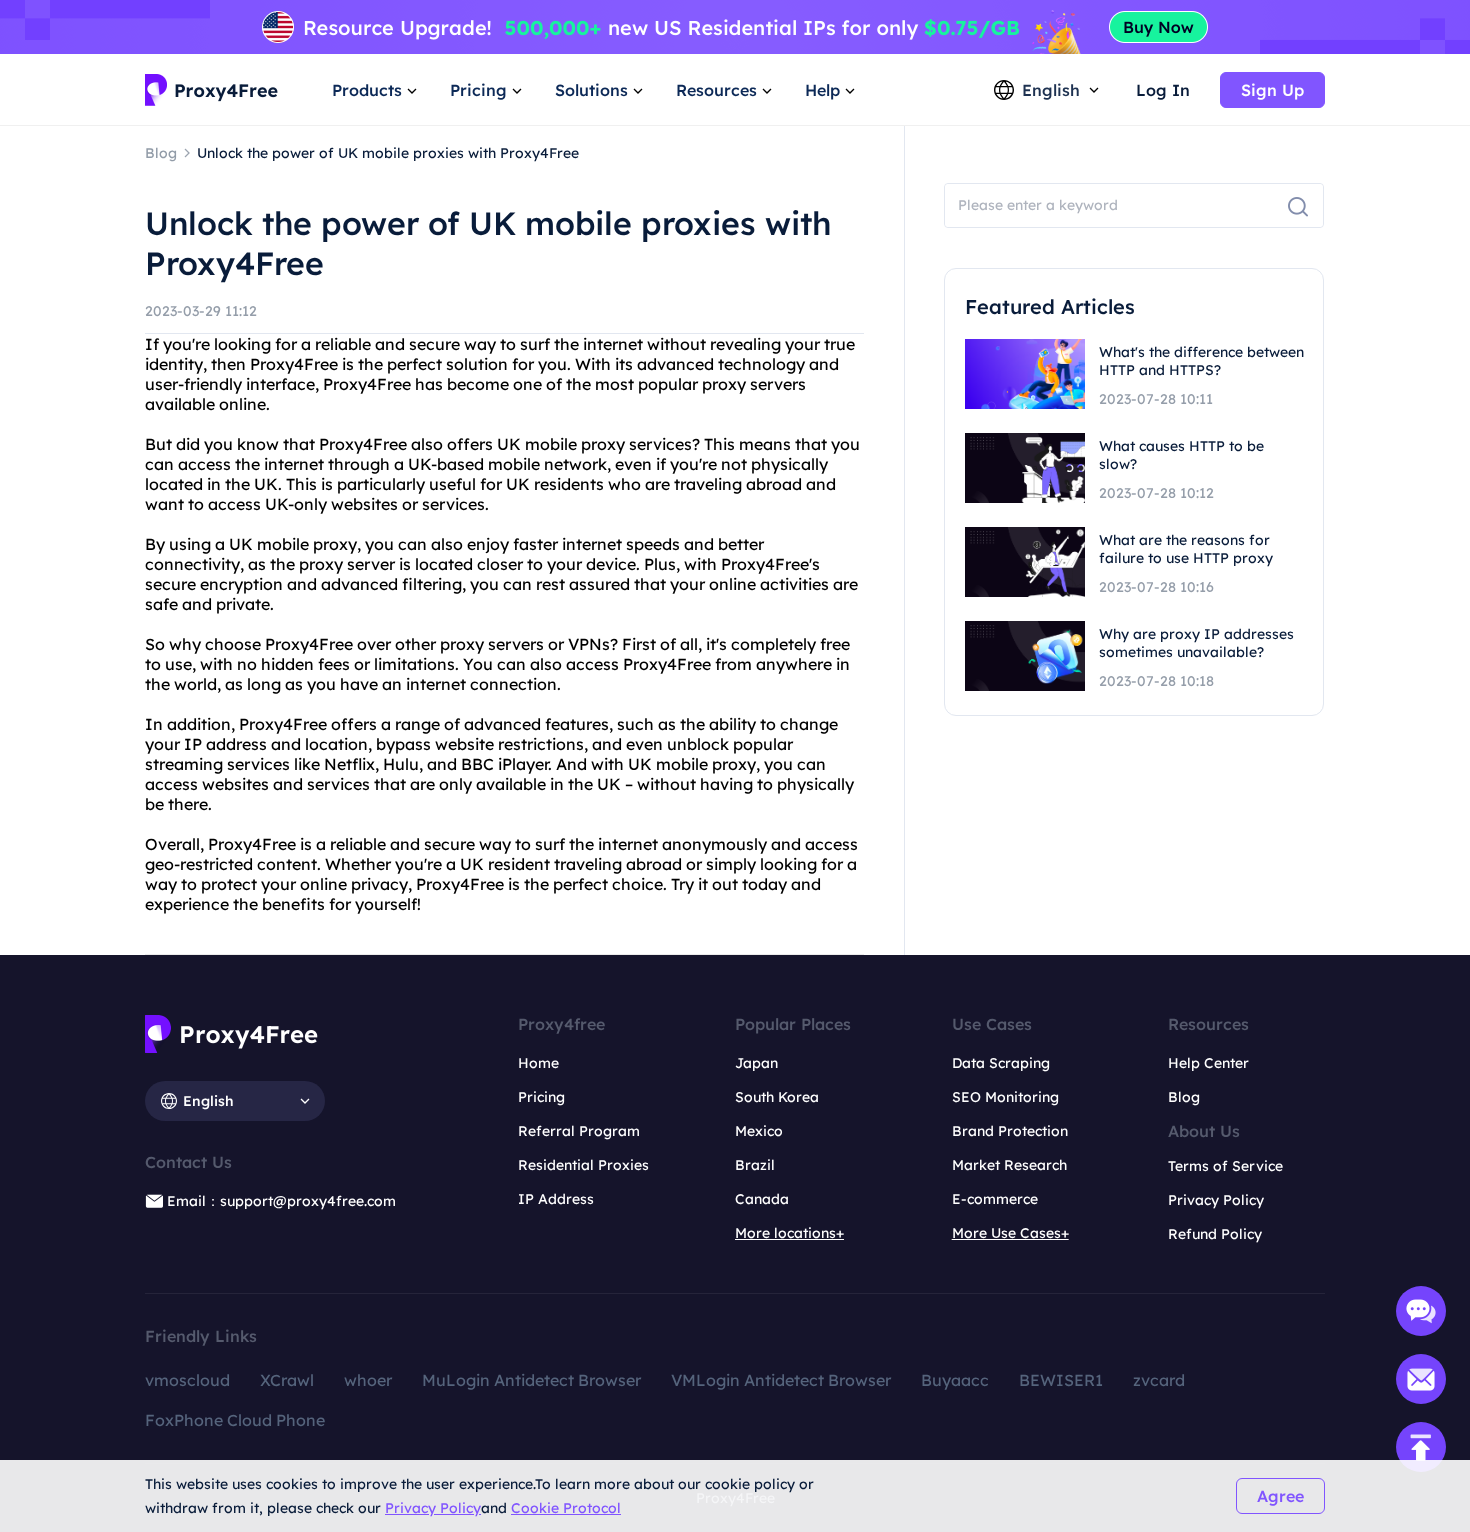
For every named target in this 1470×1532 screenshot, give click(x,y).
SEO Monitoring (1005, 1097)
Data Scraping (1001, 1063)
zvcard (1159, 1380)
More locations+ (789, 1233)
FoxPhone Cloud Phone (235, 1420)
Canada (762, 1199)
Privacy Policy (433, 1508)
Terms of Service (1225, 1166)
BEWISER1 (1061, 1380)
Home (538, 1063)
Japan (756, 1063)
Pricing (541, 1097)
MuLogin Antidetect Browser (531, 1380)
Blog (1184, 1097)
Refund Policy (1215, 1234)
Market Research (1009, 1165)
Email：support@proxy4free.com (281, 1201)
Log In (1163, 90)
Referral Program (579, 1131)
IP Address (556, 1199)
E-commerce (995, 1199)
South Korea (777, 1097)
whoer (368, 1380)
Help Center (1208, 1063)
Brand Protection (1010, 1131)
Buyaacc (955, 1380)
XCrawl (287, 1380)
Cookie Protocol (566, 1508)
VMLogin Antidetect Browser (781, 1380)
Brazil (755, 1165)
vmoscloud (187, 1380)
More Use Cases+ (1010, 1233)
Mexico (759, 1131)
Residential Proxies (583, 1165)
